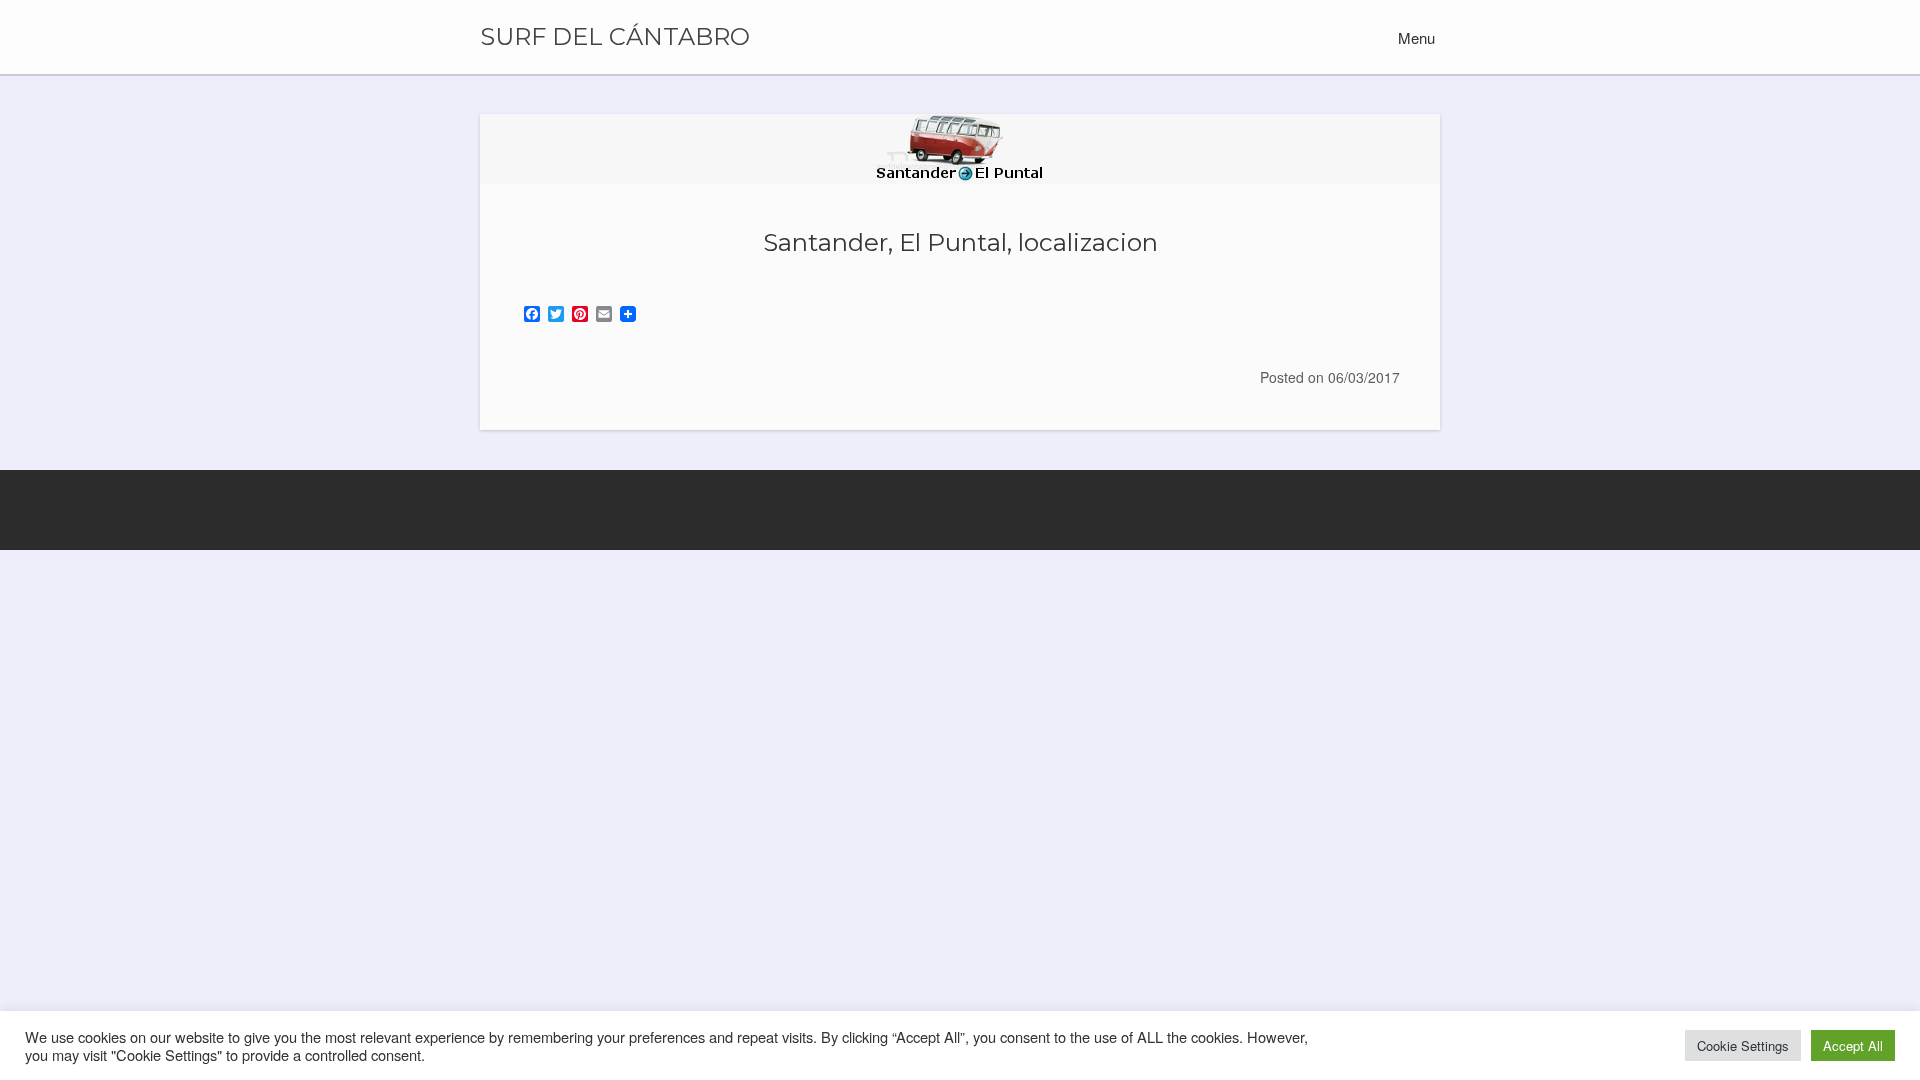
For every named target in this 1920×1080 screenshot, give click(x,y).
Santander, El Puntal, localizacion (960, 242)
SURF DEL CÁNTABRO (615, 37)
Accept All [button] (1853, 1045)
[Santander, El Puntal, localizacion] (960, 149)
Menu (1414, 37)
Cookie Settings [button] (1743, 1045)
